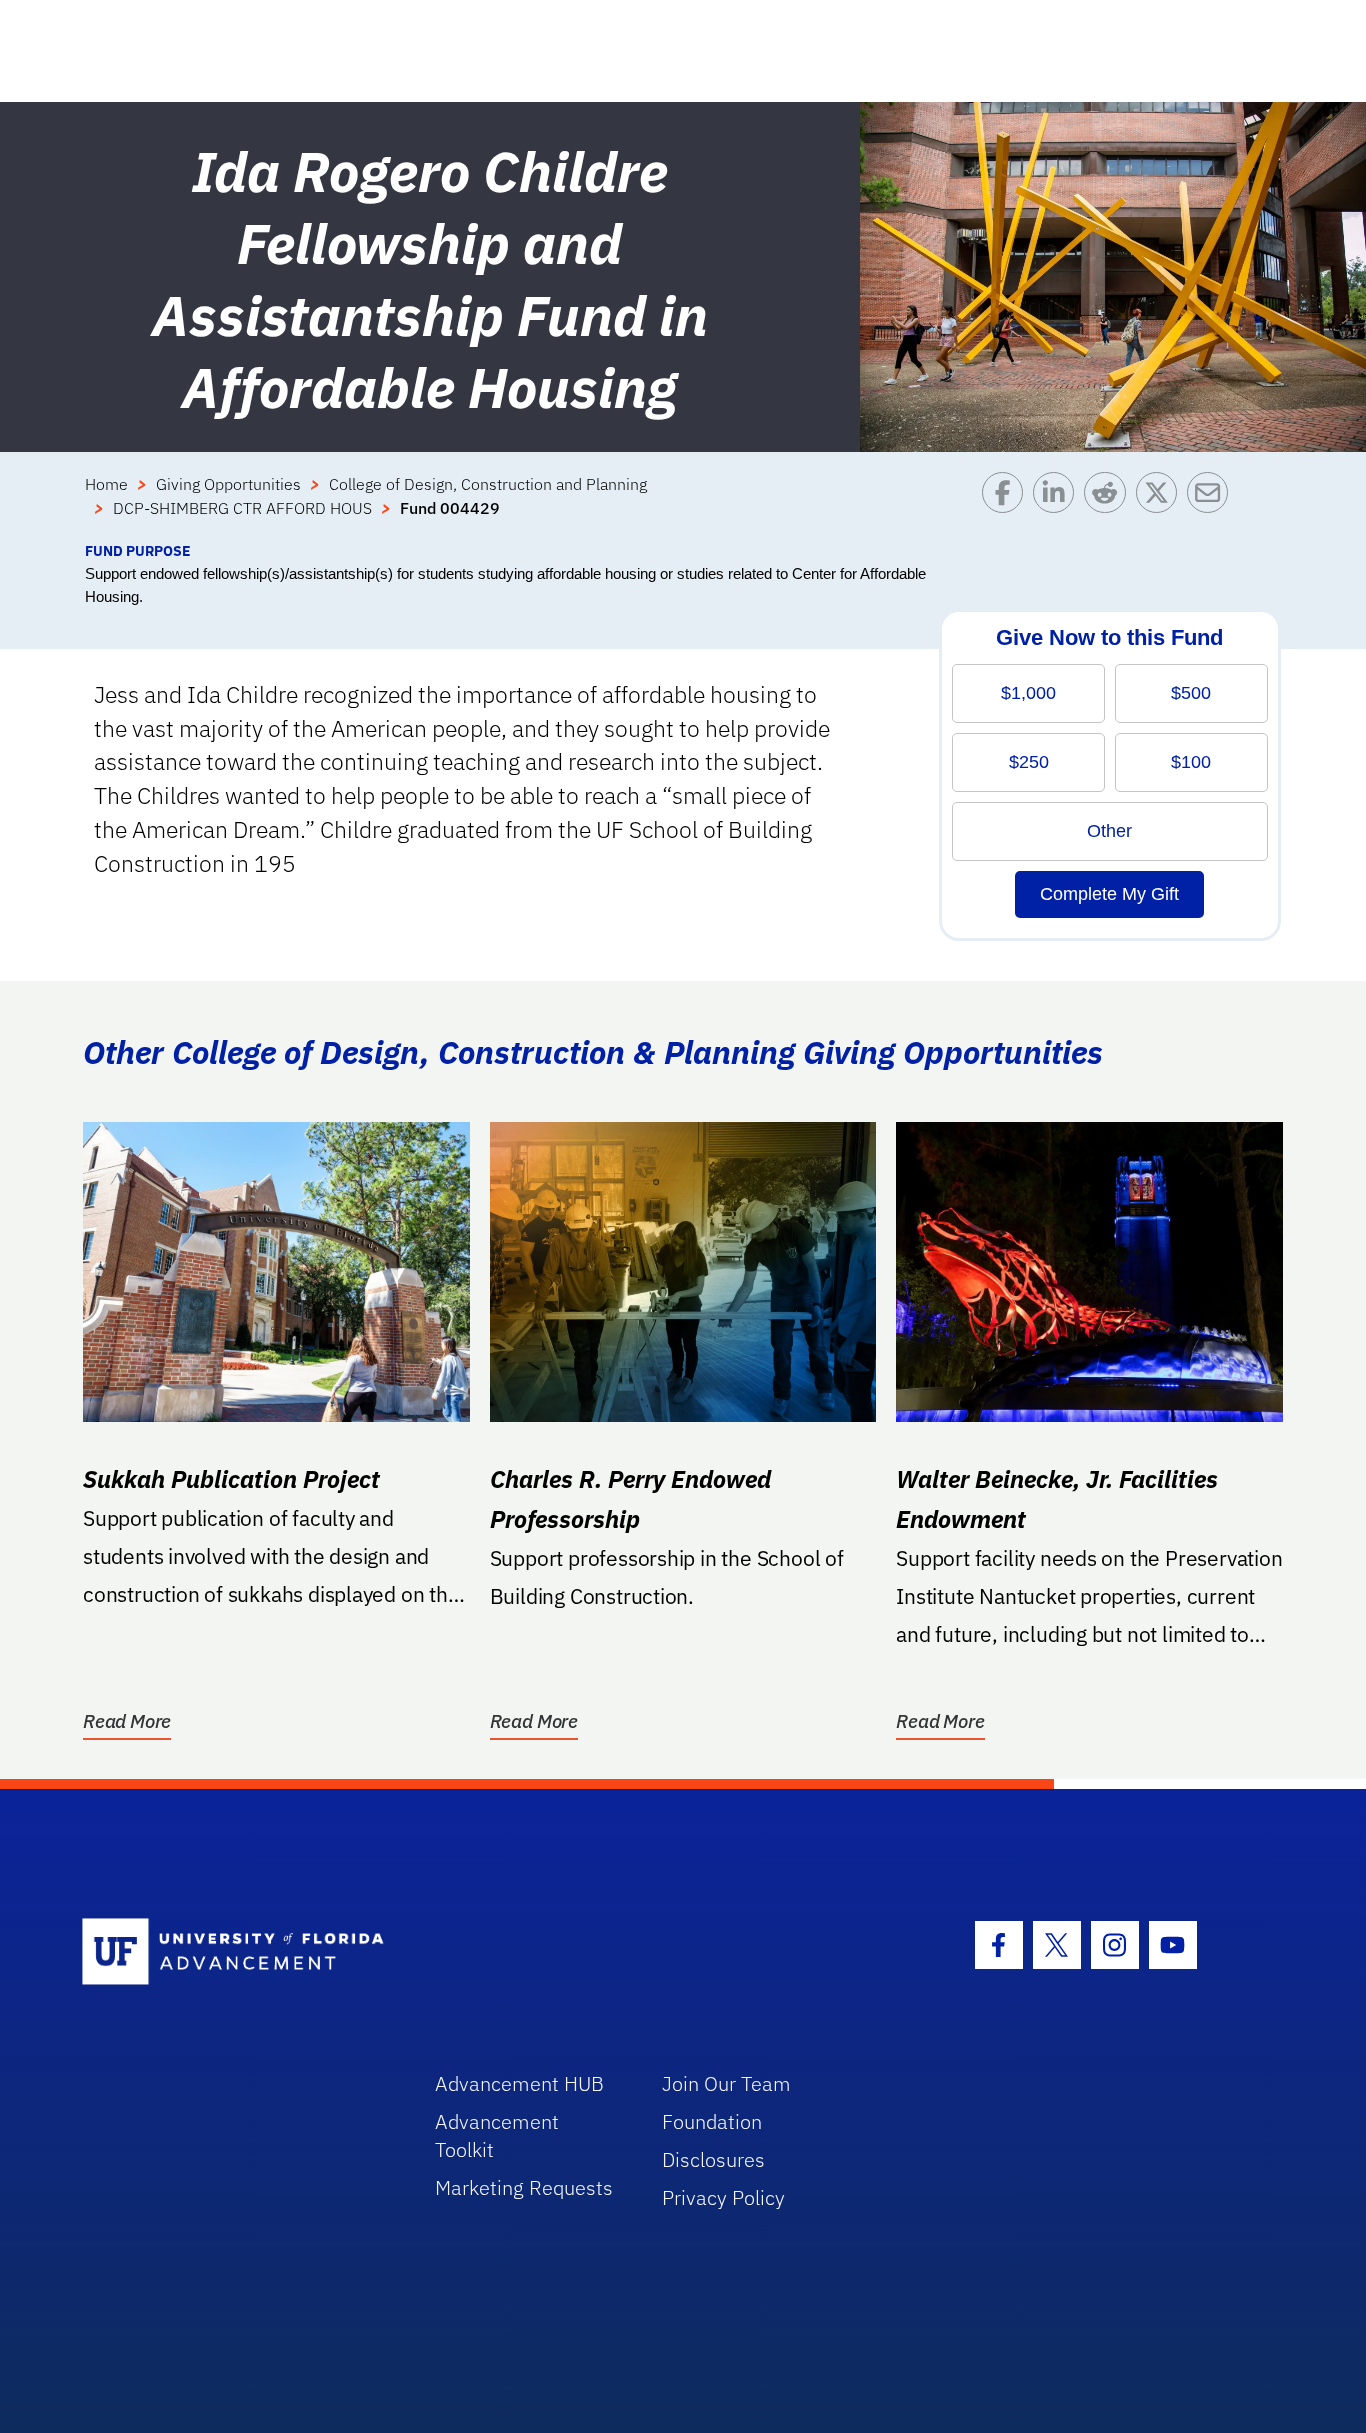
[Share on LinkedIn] (1058, 506)
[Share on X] (1161, 506)
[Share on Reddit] (1109, 506)
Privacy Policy (723, 2197)
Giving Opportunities (228, 484)
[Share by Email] (1212, 506)
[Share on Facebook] (1007, 506)
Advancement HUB (519, 2083)
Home (106, 484)
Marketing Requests (524, 2187)
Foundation (712, 2121)
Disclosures (713, 2159)
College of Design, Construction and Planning (488, 484)
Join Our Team (726, 2083)
